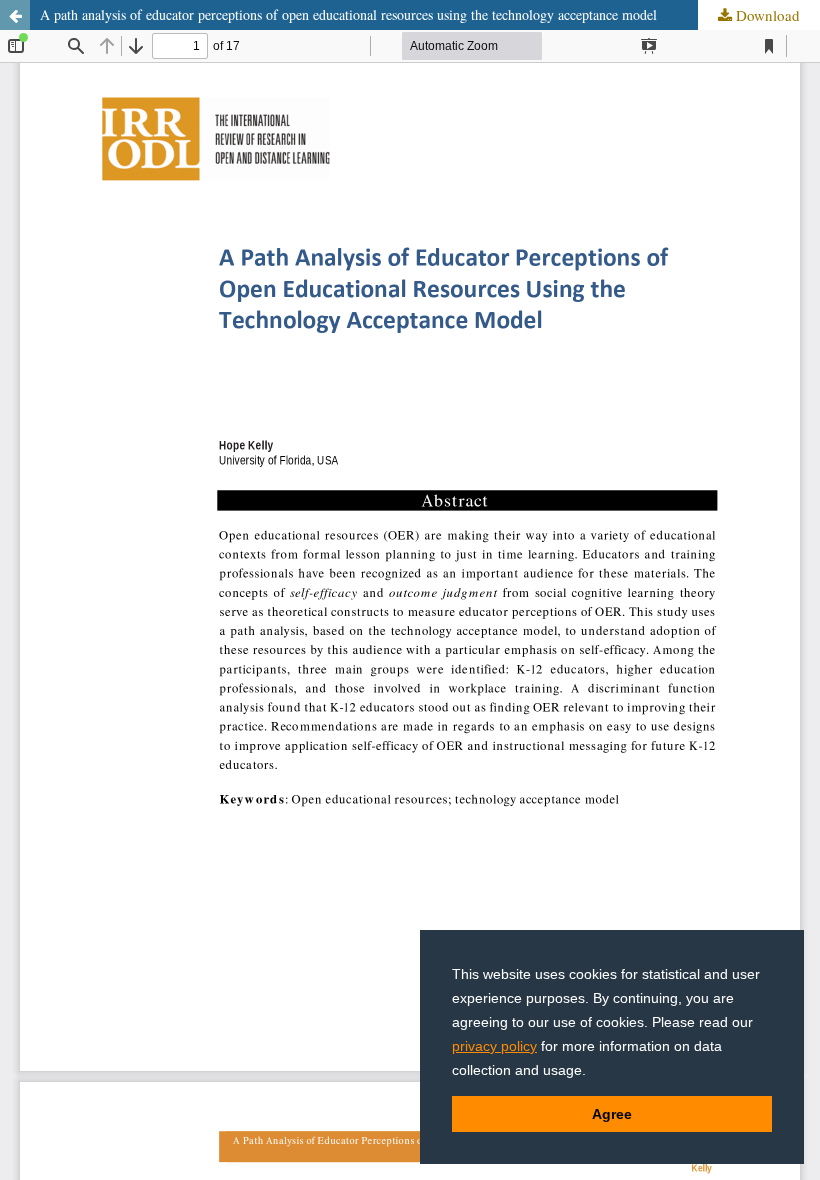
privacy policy (494, 1046)
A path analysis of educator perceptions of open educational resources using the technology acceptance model (348, 14)
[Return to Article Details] (15, 15)
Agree (612, 1114)
